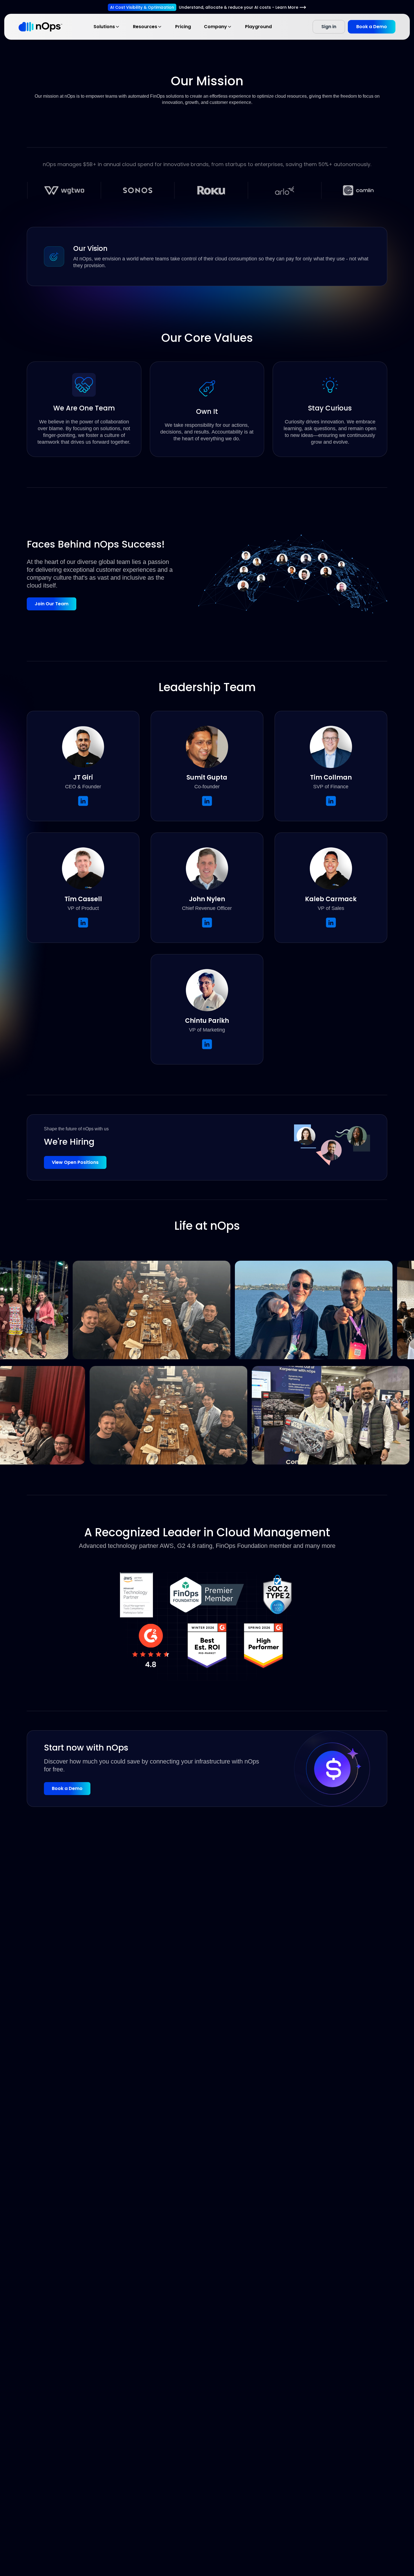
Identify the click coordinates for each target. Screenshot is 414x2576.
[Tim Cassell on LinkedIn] (83, 923)
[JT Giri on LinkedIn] (83, 801)
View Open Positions (75, 1162)
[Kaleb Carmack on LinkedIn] (331, 923)
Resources (145, 27)
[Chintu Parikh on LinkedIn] (207, 1044)
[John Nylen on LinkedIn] (207, 923)
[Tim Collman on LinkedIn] (331, 801)
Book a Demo (372, 27)
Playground (258, 27)
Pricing (183, 27)
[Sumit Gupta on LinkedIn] (207, 801)
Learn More (287, 7)
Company (215, 27)
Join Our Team (52, 604)
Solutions (104, 27)
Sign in (329, 27)
